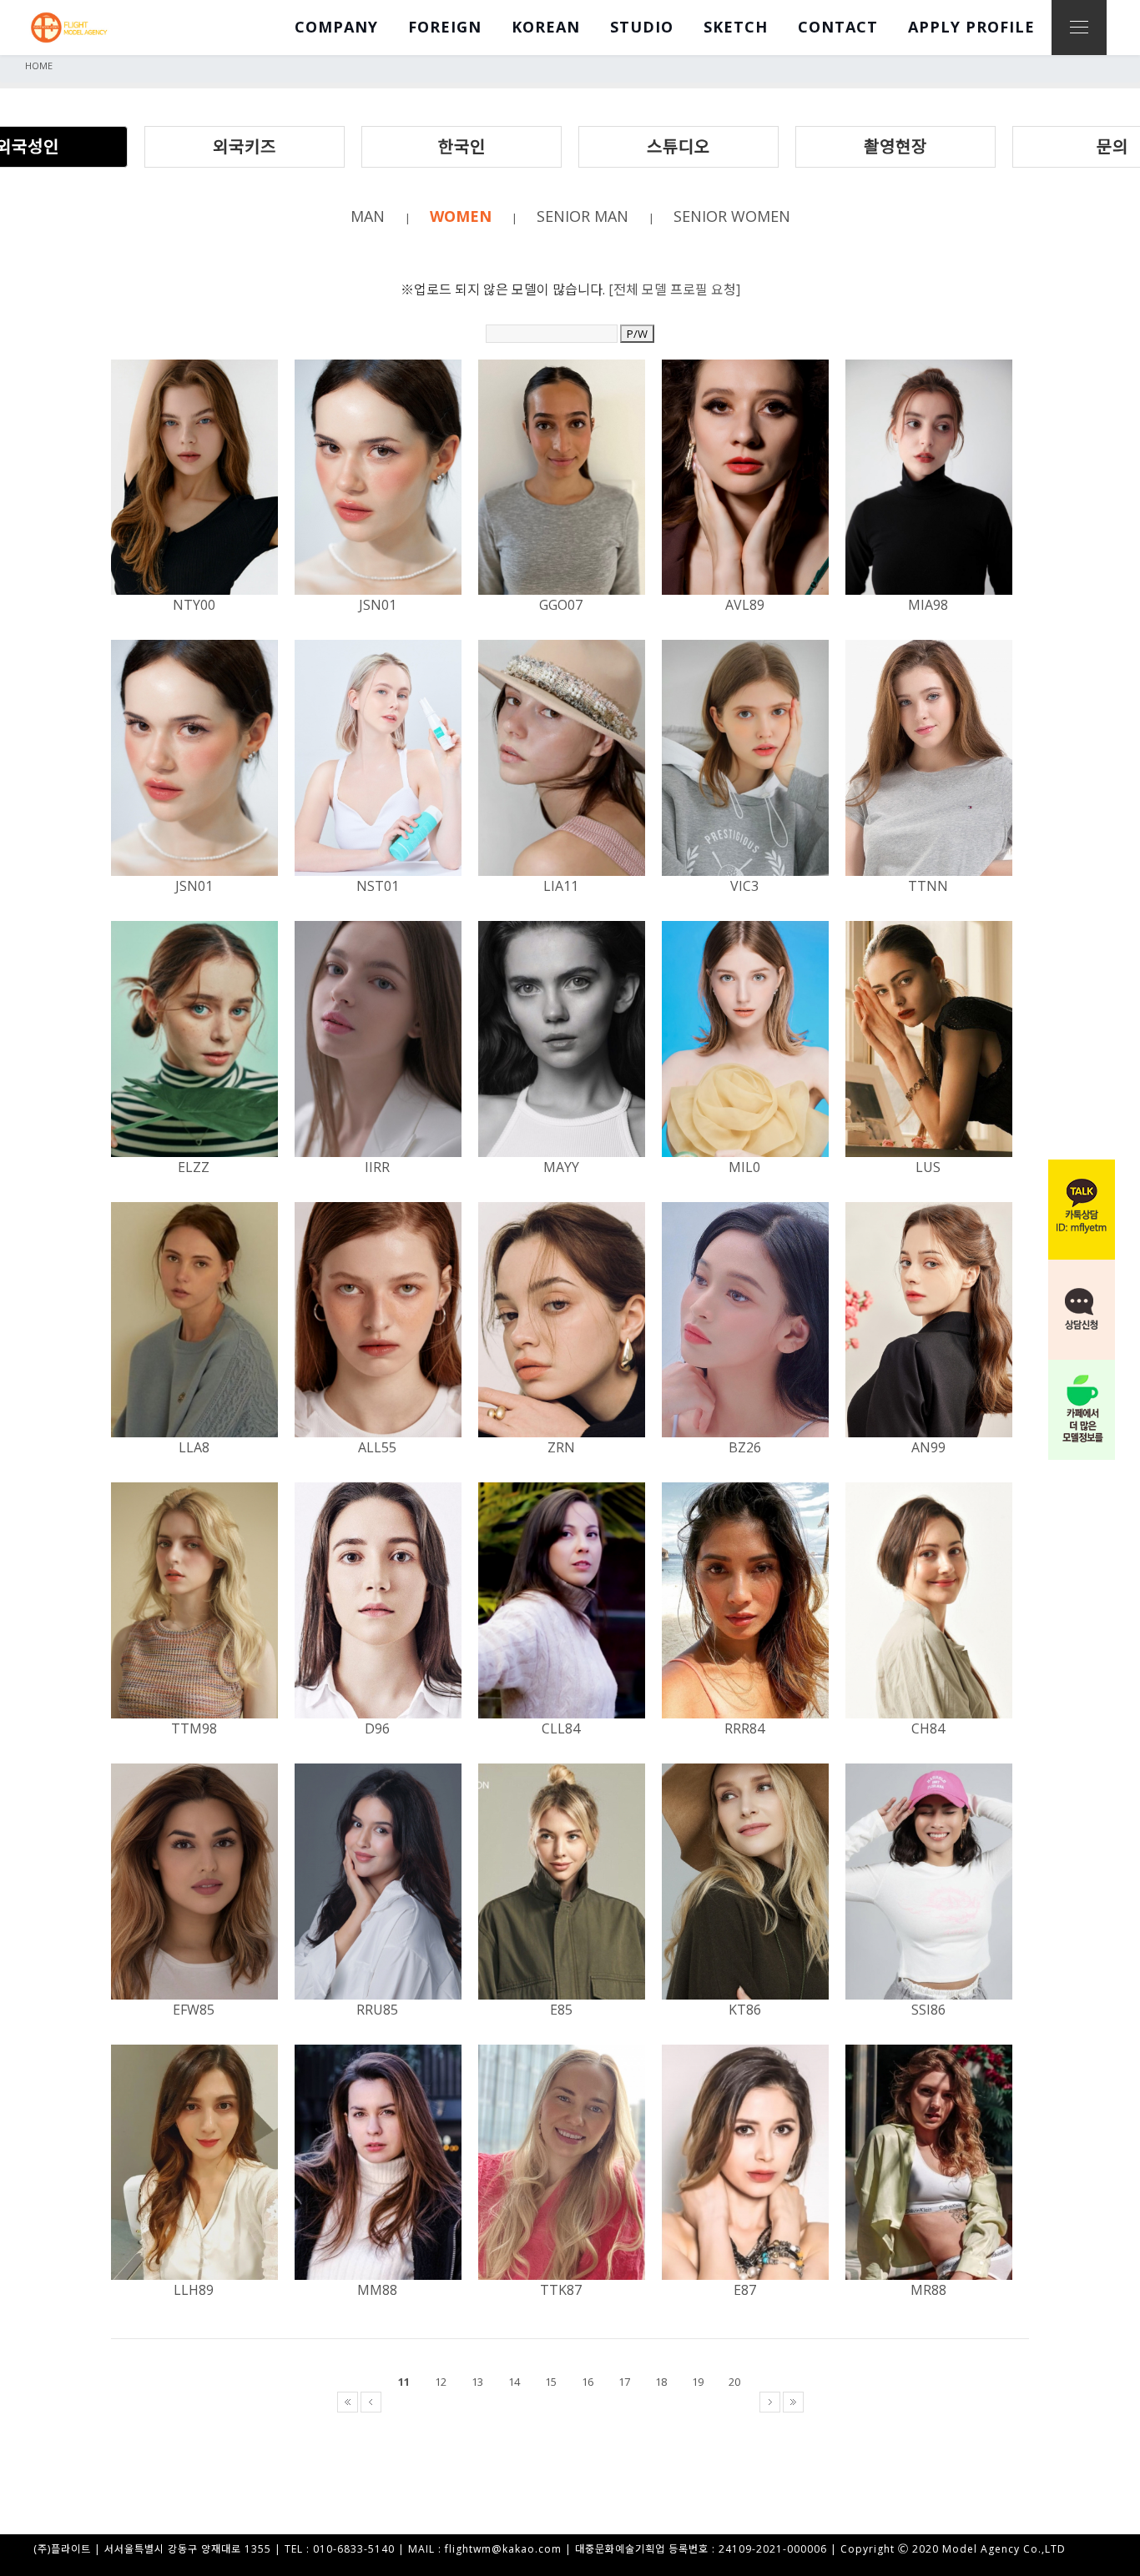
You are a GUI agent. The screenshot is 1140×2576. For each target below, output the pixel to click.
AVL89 (745, 605)
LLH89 (194, 2290)
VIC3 (744, 886)
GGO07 (561, 605)
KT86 (745, 2010)
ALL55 (377, 1447)
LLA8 (194, 1447)
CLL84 (561, 1728)
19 (698, 2382)
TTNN (928, 886)
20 (734, 2382)
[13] (484, 2402)
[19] (704, 2402)
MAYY (561, 1167)
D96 (377, 1728)
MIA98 (928, 605)
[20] (741, 2402)
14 (514, 2382)
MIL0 (744, 1167)
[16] (594, 2402)
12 (441, 2382)
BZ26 (745, 1447)
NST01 (378, 886)
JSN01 (378, 605)
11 (404, 2382)
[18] (668, 2402)
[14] (521, 2402)
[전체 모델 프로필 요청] (674, 289)
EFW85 (194, 2010)
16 (588, 2382)
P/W (637, 334)
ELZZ (194, 1167)
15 (551, 2382)
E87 (745, 2290)
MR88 (928, 2290)
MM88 (377, 2290)
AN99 (928, 1447)
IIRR (377, 1167)
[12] (447, 2402)
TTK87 (561, 2290)
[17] (631, 2402)
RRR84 (744, 1728)
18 (661, 2382)
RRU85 (377, 2010)
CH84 (928, 1728)
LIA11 (561, 886)
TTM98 (194, 1728)
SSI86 (928, 2010)
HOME (39, 65)
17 (624, 2382)
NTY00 (194, 605)
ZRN (561, 1447)
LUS (928, 1167)
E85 (561, 2010)
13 (477, 2382)
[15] (557, 2402)
